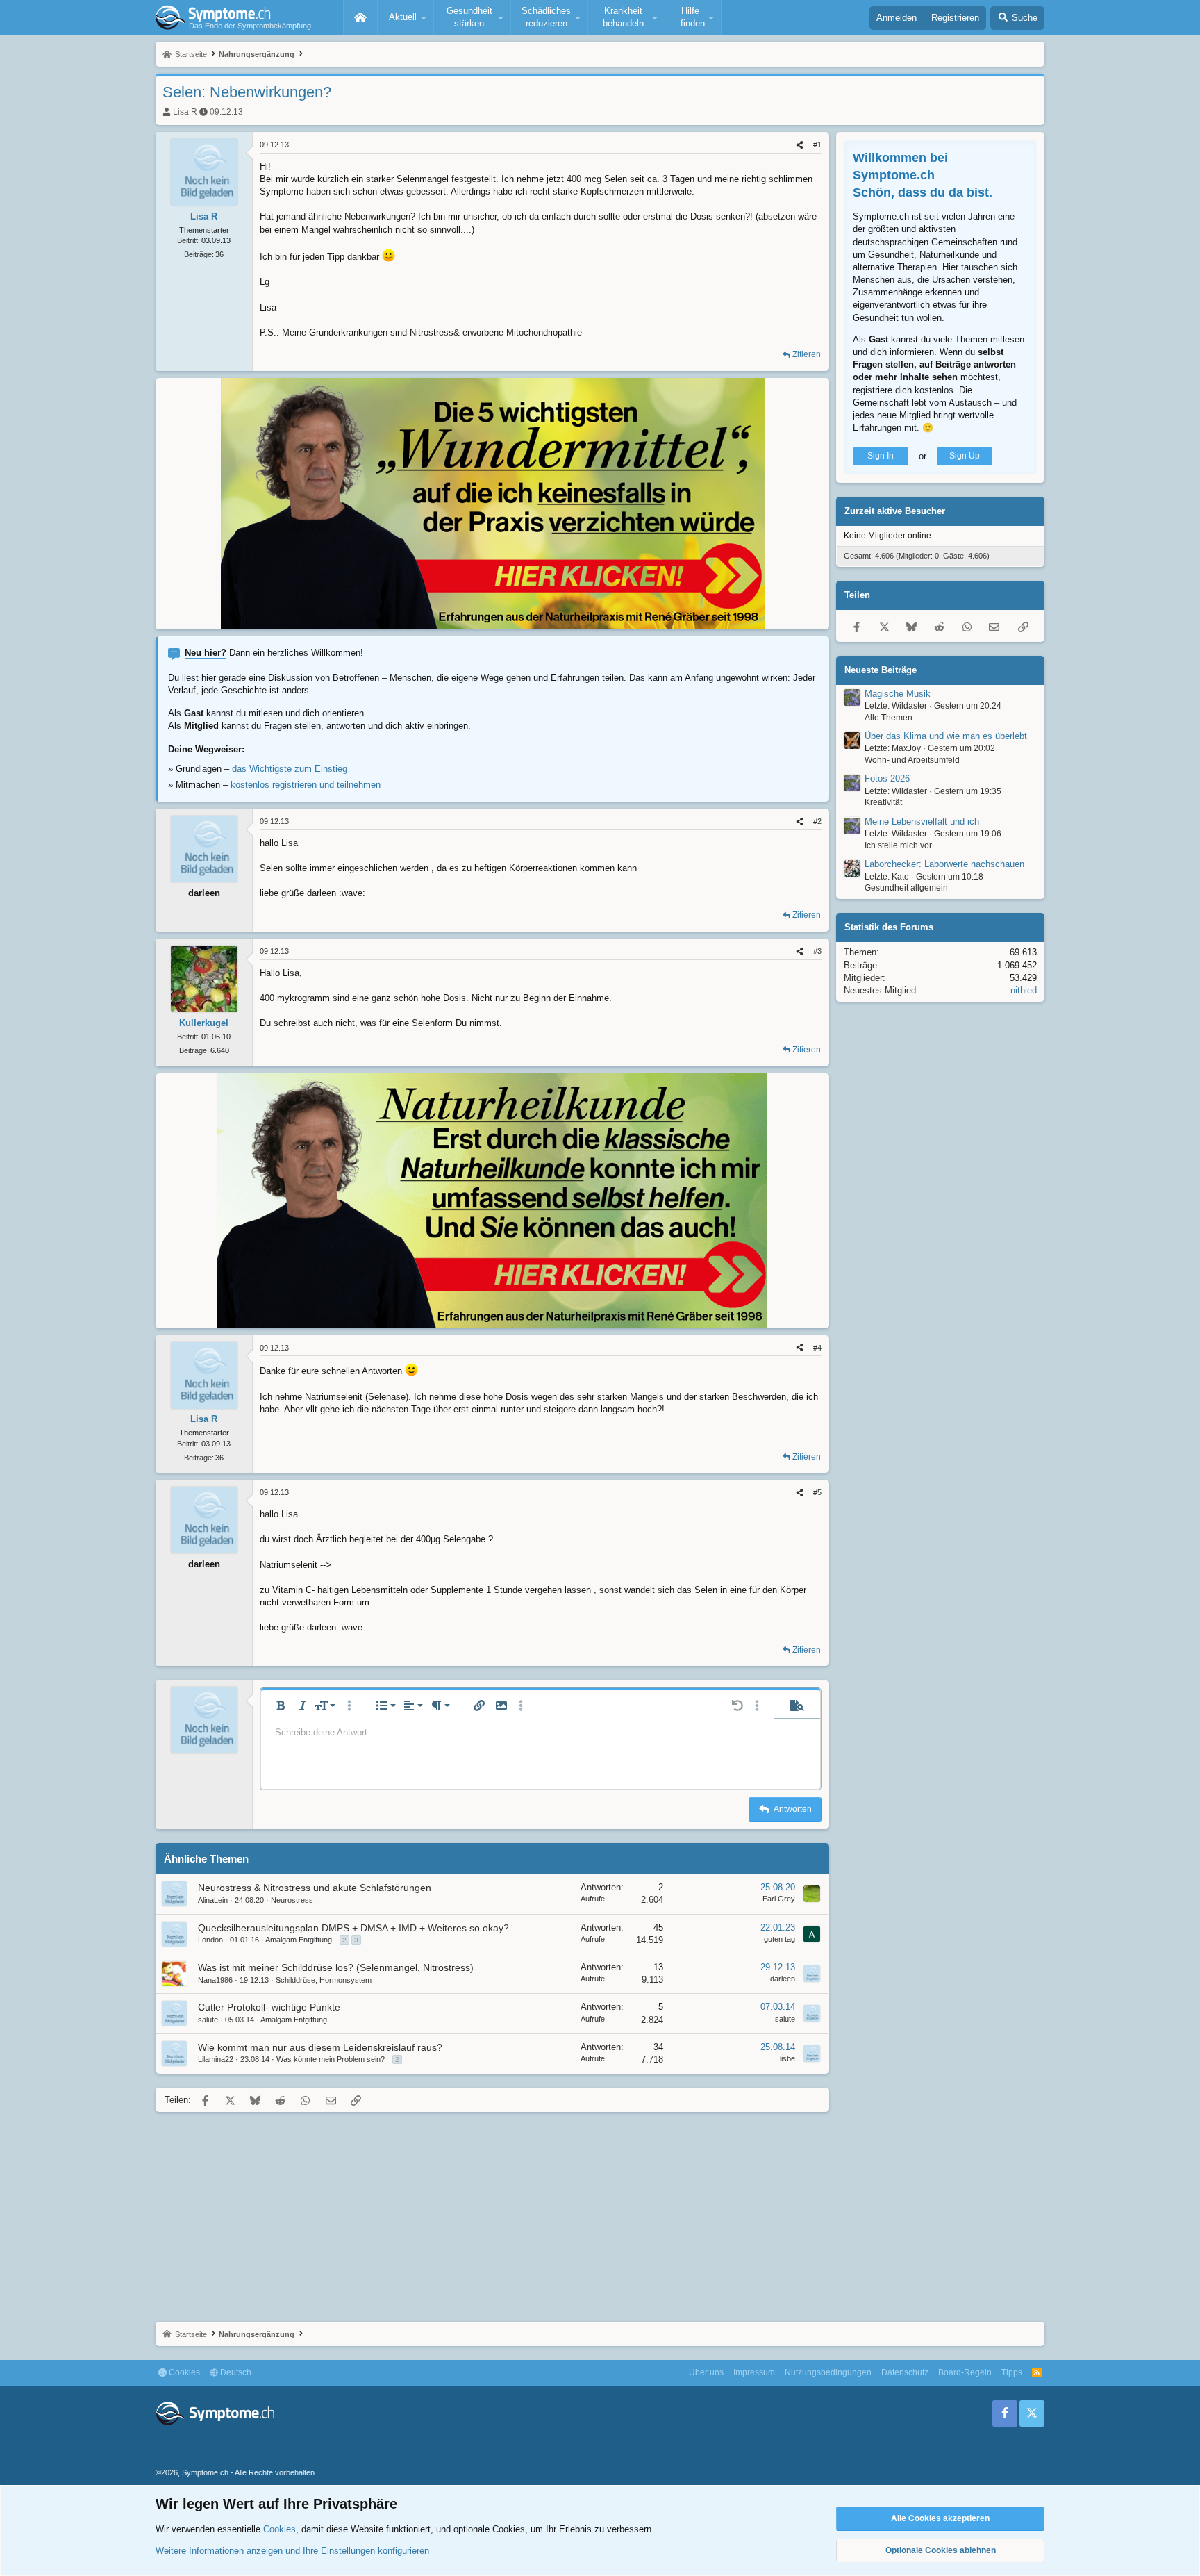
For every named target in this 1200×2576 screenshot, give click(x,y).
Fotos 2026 (887, 779)
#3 (817, 951)
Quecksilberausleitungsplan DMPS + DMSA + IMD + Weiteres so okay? (353, 1928)
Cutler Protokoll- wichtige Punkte (269, 2007)
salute (208, 2020)
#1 (817, 145)
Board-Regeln (965, 2372)
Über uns (706, 2372)
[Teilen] (800, 145)
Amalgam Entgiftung (299, 1940)
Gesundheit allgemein (906, 889)
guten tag (780, 1939)
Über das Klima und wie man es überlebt (946, 737)
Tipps (1012, 2372)
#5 (817, 1492)
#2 (817, 821)
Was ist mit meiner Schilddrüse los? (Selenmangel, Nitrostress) (336, 1967)
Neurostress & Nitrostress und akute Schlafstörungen (315, 1888)
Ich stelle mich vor (898, 846)
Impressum (754, 2372)
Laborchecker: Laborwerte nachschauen (944, 865)
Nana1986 (215, 1980)
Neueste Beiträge (881, 670)
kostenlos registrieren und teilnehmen (306, 785)
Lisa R (185, 112)
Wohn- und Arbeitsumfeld (912, 761)
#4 (817, 1348)
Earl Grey (779, 1899)
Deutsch (235, 2372)
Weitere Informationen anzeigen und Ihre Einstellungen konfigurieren (292, 2551)
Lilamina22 (216, 2059)
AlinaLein (213, 1900)
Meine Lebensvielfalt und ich (922, 822)
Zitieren (807, 354)
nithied (1024, 991)
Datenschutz (905, 2372)
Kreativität (883, 803)
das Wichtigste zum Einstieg (290, 769)
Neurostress (292, 1900)
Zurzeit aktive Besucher (895, 512)
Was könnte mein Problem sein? (331, 2059)
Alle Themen (889, 718)
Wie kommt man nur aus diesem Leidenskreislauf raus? (320, 2047)
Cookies (183, 2372)
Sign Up (965, 456)
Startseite (360, 17)
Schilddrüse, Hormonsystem (324, 1980)
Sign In (881, 456)
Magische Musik (898, 694)
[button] (406, 17)
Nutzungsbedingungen (828, 2372)
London (210, 1940)
